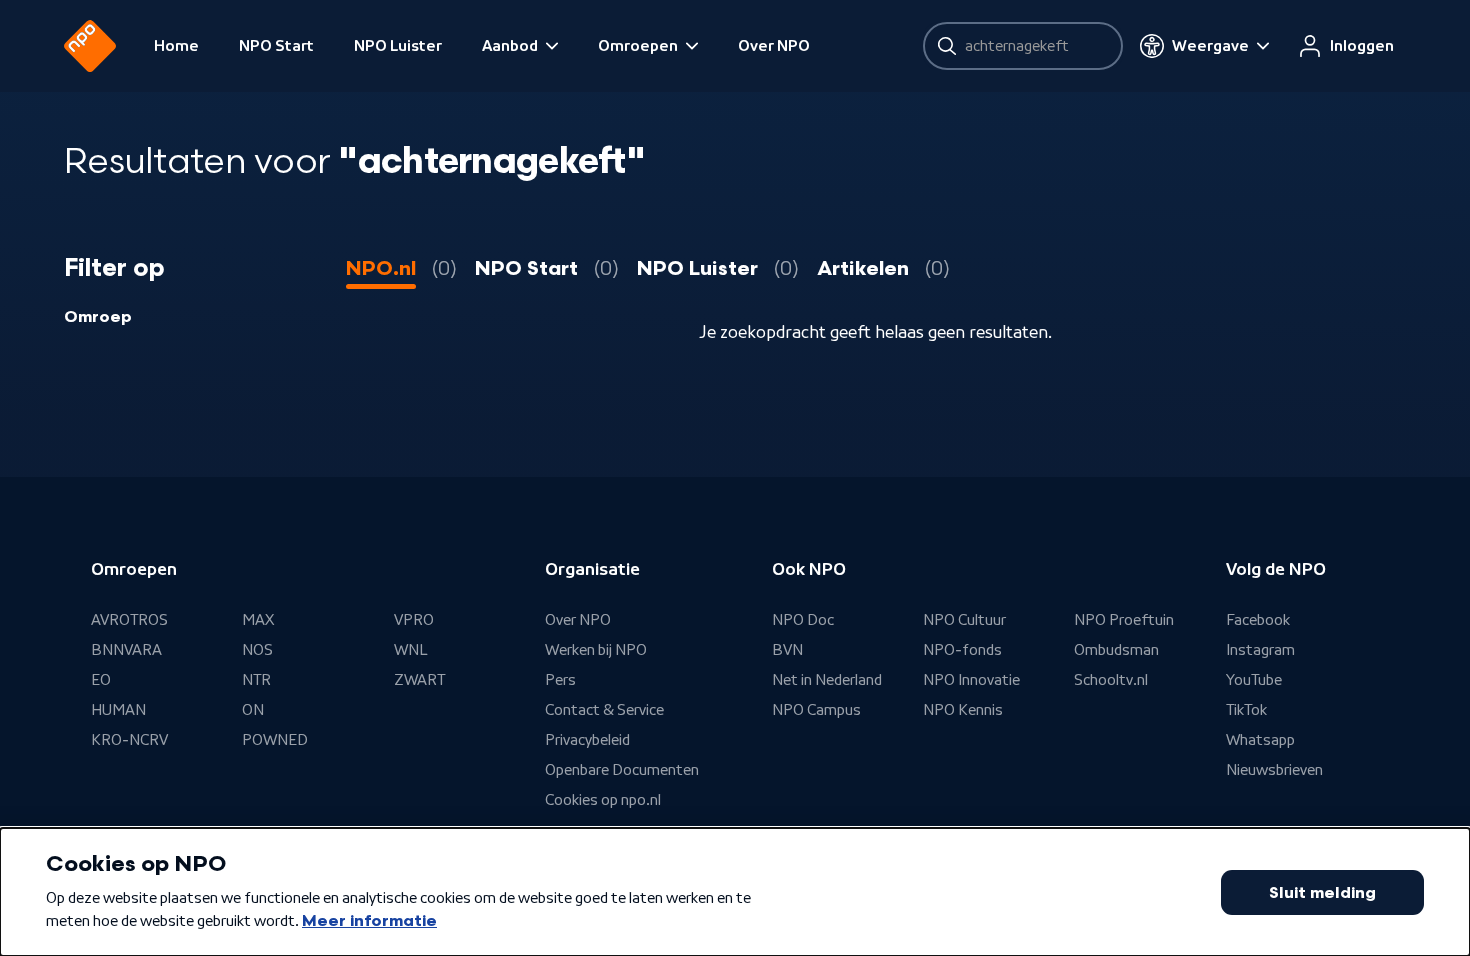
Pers (560, 680)
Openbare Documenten (622, 770)
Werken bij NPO (596, 650)
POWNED (275, 740)
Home (176, 46)
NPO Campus (816, 710)
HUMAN (118, 710)
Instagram (1260, 650)
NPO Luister (398, 46)
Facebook (1258, 620)
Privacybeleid (587, 740)
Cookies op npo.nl (603, 800)
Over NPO (774, 46)
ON (253, 710)
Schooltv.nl (1111, 680)
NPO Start (276, 46)
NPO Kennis (963, 710)
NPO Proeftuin (1124, 620)
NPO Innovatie (971, 680)
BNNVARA (126, 650)
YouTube (1254, 680)
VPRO (414, 620)
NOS (257, 650)
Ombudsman (1116, 650)
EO (101, 680)
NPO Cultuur (964, 620)
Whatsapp (1260, 740)
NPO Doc (803, 620)
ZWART (419, 680)
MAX (258, 620)
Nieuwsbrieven (1274, 770)
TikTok (1246, 710)
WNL (411, 650)
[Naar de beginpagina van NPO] (90, 46)
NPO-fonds (962, 650)
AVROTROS (129, 620)
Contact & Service (604, 710)
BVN (787, 650)
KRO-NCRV (129, 740)
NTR (256, 680)
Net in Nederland (827, 680)
